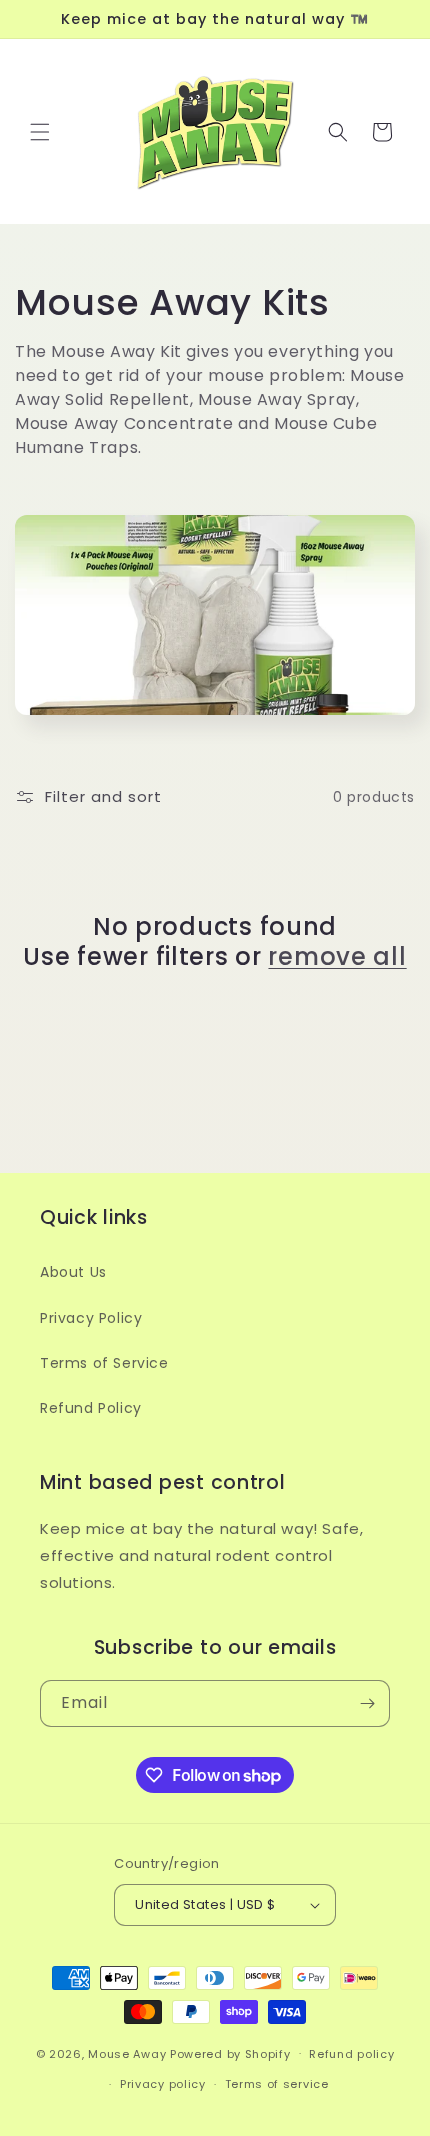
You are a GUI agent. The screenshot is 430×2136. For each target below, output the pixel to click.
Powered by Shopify (230, 2053)
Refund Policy (91, 1408)
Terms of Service (104, 1363)
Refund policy (351, 2054)
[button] (40, 132)
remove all (337, 957)
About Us (73, 1272)
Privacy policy (163, 2084)
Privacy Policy (91, 1318)
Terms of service (277, 2084)
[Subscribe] (367, 1703)
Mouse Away (127, 2053)
